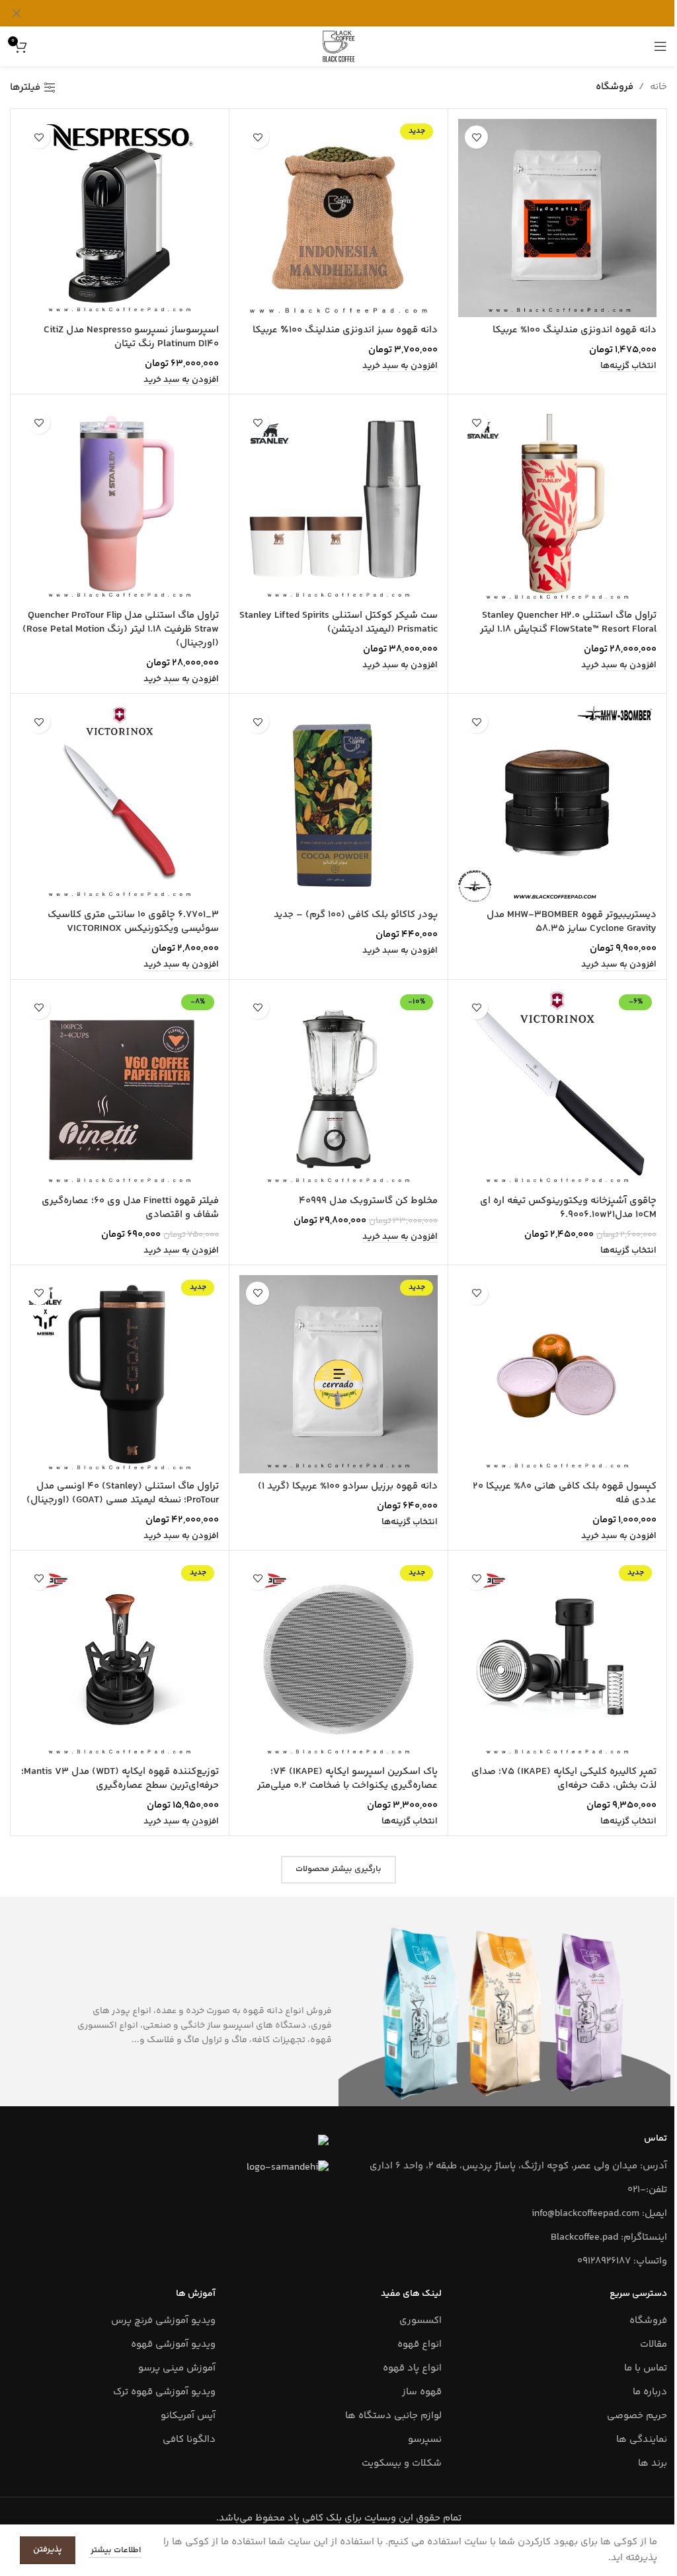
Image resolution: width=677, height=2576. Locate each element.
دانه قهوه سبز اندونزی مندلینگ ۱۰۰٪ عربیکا (345, 330)
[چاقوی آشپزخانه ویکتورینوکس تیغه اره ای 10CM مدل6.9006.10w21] (557, 1089)
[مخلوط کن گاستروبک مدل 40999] (338, 1089)
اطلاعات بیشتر (115, 2550)
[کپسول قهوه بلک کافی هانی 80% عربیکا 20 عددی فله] (557, 1374)
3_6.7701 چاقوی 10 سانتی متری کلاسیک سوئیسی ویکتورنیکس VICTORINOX (133, 922)
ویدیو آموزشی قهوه (173, 2344)
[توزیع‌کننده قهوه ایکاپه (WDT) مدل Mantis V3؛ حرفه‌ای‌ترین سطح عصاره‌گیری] (120, 1660)
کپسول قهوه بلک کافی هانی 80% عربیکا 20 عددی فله (565, 1493)
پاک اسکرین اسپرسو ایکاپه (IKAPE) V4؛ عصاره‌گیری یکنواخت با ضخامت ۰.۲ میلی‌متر (347, 1779)
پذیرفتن (48, 2550)
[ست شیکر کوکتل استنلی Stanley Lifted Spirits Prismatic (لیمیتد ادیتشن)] (338, 503)
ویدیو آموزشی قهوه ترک (164, 2392)
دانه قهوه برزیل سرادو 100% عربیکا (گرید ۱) (348, 1486)
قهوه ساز (422, 2392)
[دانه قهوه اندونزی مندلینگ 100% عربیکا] (557, 218)
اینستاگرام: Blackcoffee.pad (609, 2237)
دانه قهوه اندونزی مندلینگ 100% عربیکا (575, 330)
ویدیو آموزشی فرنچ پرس (163, 2321)
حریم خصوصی (637, 2416)
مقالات (654, 2344)
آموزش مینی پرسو (177, 2368)
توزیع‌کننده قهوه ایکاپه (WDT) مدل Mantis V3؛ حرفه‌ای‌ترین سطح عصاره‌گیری (120, 1779)
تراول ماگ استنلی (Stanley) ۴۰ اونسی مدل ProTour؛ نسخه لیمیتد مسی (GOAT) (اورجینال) (123, 1493)
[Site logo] (338, 46)
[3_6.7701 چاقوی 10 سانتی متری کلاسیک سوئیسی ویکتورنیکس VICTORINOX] (120, 803)
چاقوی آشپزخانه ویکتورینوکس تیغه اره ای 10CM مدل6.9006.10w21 (568, 1208)
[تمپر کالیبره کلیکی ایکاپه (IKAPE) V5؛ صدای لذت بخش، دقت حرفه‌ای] (557, 1660)
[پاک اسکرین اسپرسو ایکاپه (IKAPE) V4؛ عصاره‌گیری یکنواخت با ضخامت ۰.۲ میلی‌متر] (338, 1660)
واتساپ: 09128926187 (622, 2261)
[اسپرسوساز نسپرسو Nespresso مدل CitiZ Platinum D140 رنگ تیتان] (120, 218)
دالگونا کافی (189, 2440)
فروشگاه (648, 2321)
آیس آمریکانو (188, 2416)
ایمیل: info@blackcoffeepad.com (599, 2214)
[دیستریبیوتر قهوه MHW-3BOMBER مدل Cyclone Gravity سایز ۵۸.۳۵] (557, 803)
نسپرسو (425, 2440)
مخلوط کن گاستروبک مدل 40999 (368, 1201)
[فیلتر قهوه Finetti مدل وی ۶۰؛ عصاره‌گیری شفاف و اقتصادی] (120, 1089)
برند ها (653, 2463)
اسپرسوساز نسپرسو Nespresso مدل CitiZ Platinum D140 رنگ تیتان (131, 337)
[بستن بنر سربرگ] (17, 13)
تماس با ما (646, 2368)
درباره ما (650, 2392)
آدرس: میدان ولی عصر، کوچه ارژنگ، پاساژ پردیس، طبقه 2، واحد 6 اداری (518, 2166)
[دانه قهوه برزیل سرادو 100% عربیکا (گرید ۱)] (338, 1374)
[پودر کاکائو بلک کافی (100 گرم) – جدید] (338, 803)
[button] (400, 366)
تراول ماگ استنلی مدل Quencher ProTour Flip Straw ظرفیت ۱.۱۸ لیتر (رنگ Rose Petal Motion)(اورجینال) (121, 629)
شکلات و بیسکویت (402, 2463)
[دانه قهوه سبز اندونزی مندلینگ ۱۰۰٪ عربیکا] (338, 218)
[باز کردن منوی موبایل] (660, 46)
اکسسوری (420, 2321)
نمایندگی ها (642, 2440)
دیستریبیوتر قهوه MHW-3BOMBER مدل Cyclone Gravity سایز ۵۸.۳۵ (572, 922)
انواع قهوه (419, 2344)
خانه (658, 87)
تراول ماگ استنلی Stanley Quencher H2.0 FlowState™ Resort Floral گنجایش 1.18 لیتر (568, 622)
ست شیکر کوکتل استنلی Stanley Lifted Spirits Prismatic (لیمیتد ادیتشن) (338, 622)
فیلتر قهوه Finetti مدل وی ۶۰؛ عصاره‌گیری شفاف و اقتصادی (130, 1208)
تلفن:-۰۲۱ (647, 2190)
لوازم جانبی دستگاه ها (393, 2416)
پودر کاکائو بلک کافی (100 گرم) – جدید (356, 915)
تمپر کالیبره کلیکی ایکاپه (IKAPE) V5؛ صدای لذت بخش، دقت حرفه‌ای (564, 1779)
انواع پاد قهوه (412, 2368)
